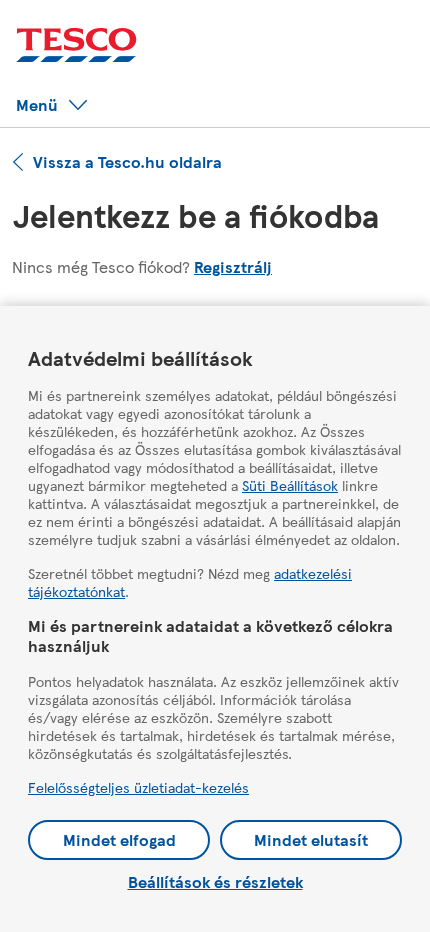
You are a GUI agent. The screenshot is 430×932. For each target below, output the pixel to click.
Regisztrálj (233, 266)
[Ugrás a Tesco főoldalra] (76, 45)
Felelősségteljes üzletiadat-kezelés (138, 787)
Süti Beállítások (290, 485)
